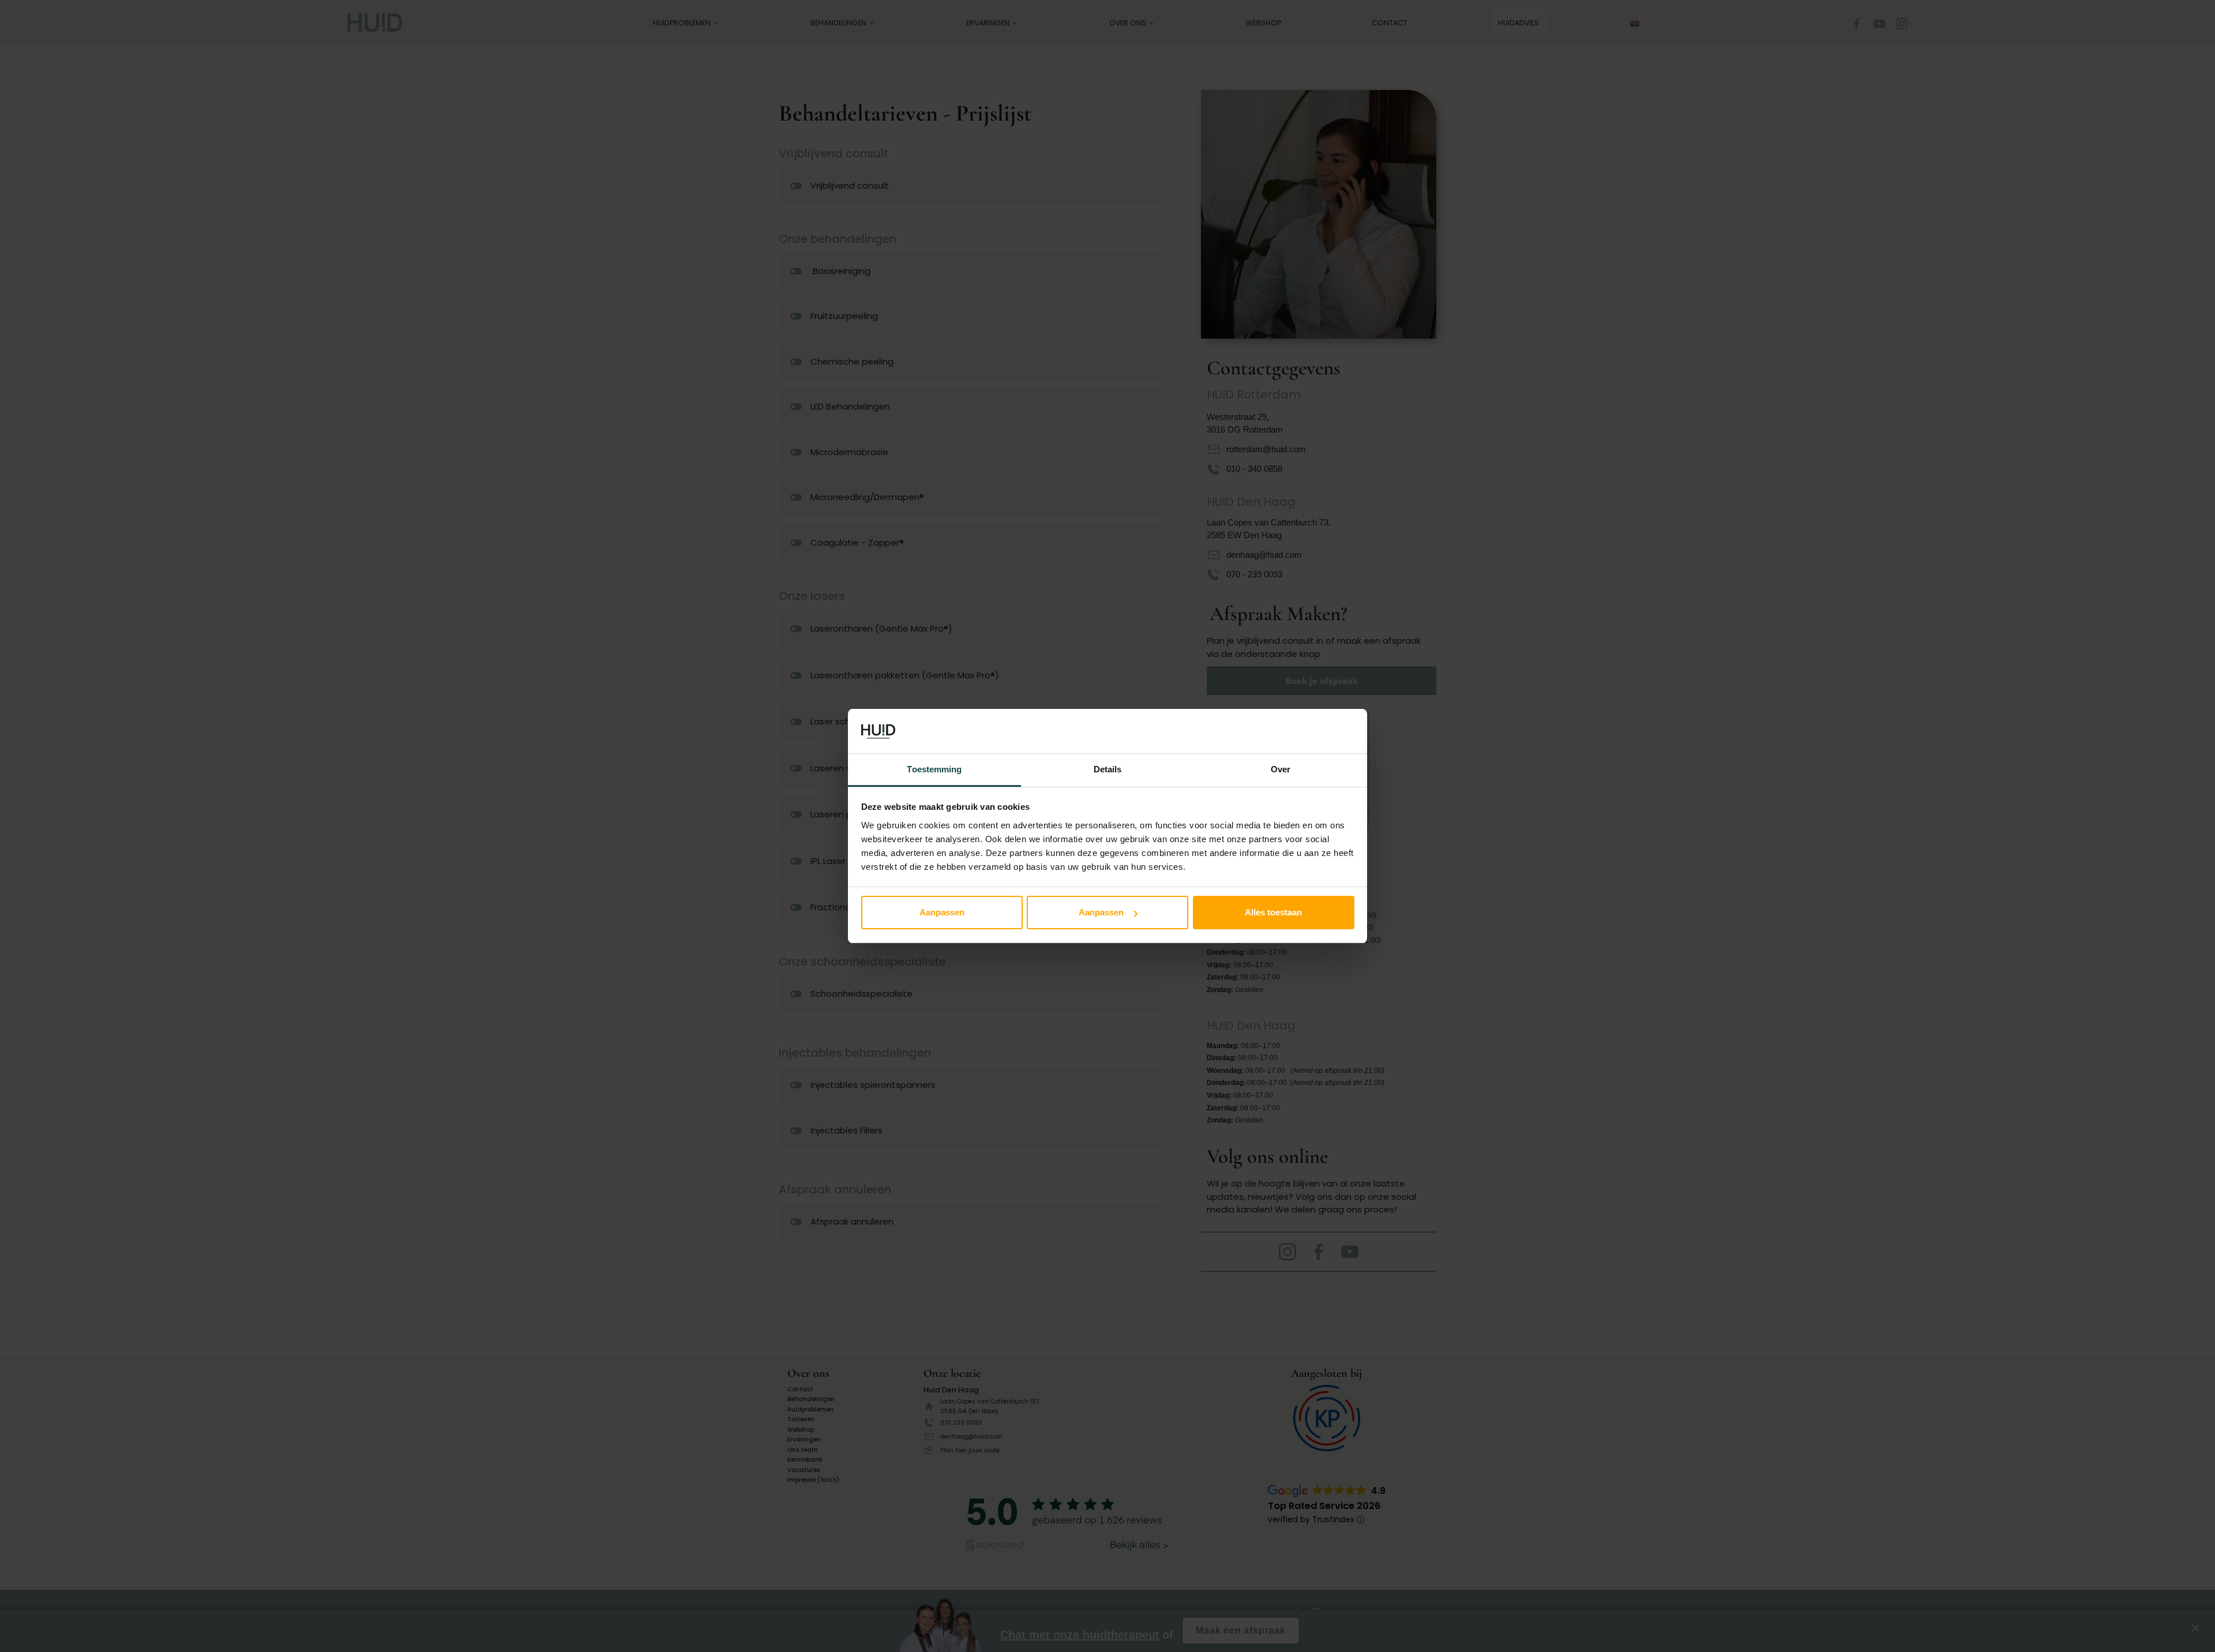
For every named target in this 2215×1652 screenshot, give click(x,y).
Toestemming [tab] (934, 769)
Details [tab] (1108, 769)
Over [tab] (1281, 769)
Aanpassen (942, 912)
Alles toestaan (1273, 912)
